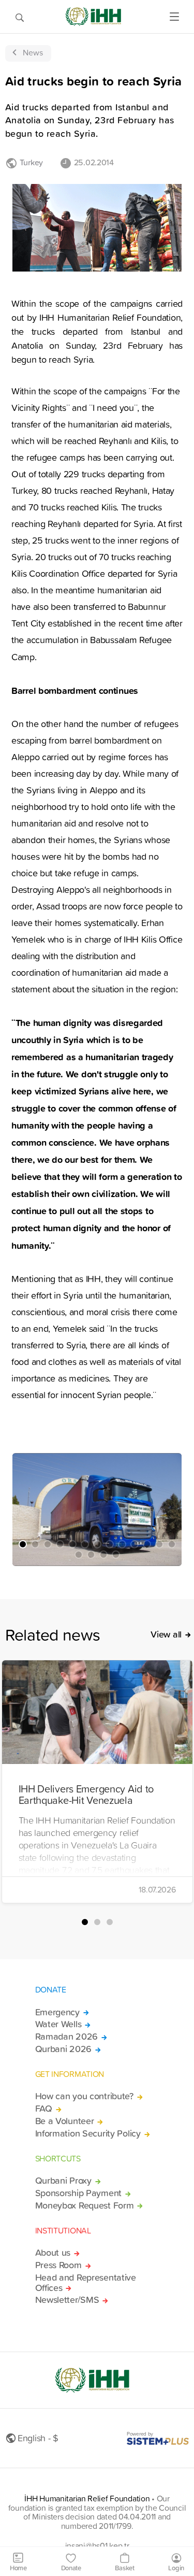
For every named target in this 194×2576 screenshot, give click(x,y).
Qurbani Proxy (63, 2181)
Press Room (58, 2265)
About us (53, 2253)
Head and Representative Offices (86, 2283)
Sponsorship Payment (79, 2193)
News (33, 52)
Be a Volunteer (65, 2121)
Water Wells (58, 2024)
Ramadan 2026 (67, 2037)
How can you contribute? (84, 2096)
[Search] (20, 17)
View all (166, 1634)
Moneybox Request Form (85, 2205)
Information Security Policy (88, 2133)
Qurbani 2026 (64, 2049)
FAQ (44, 2109)
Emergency (57, 2012)
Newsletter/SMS (67, 2300)
